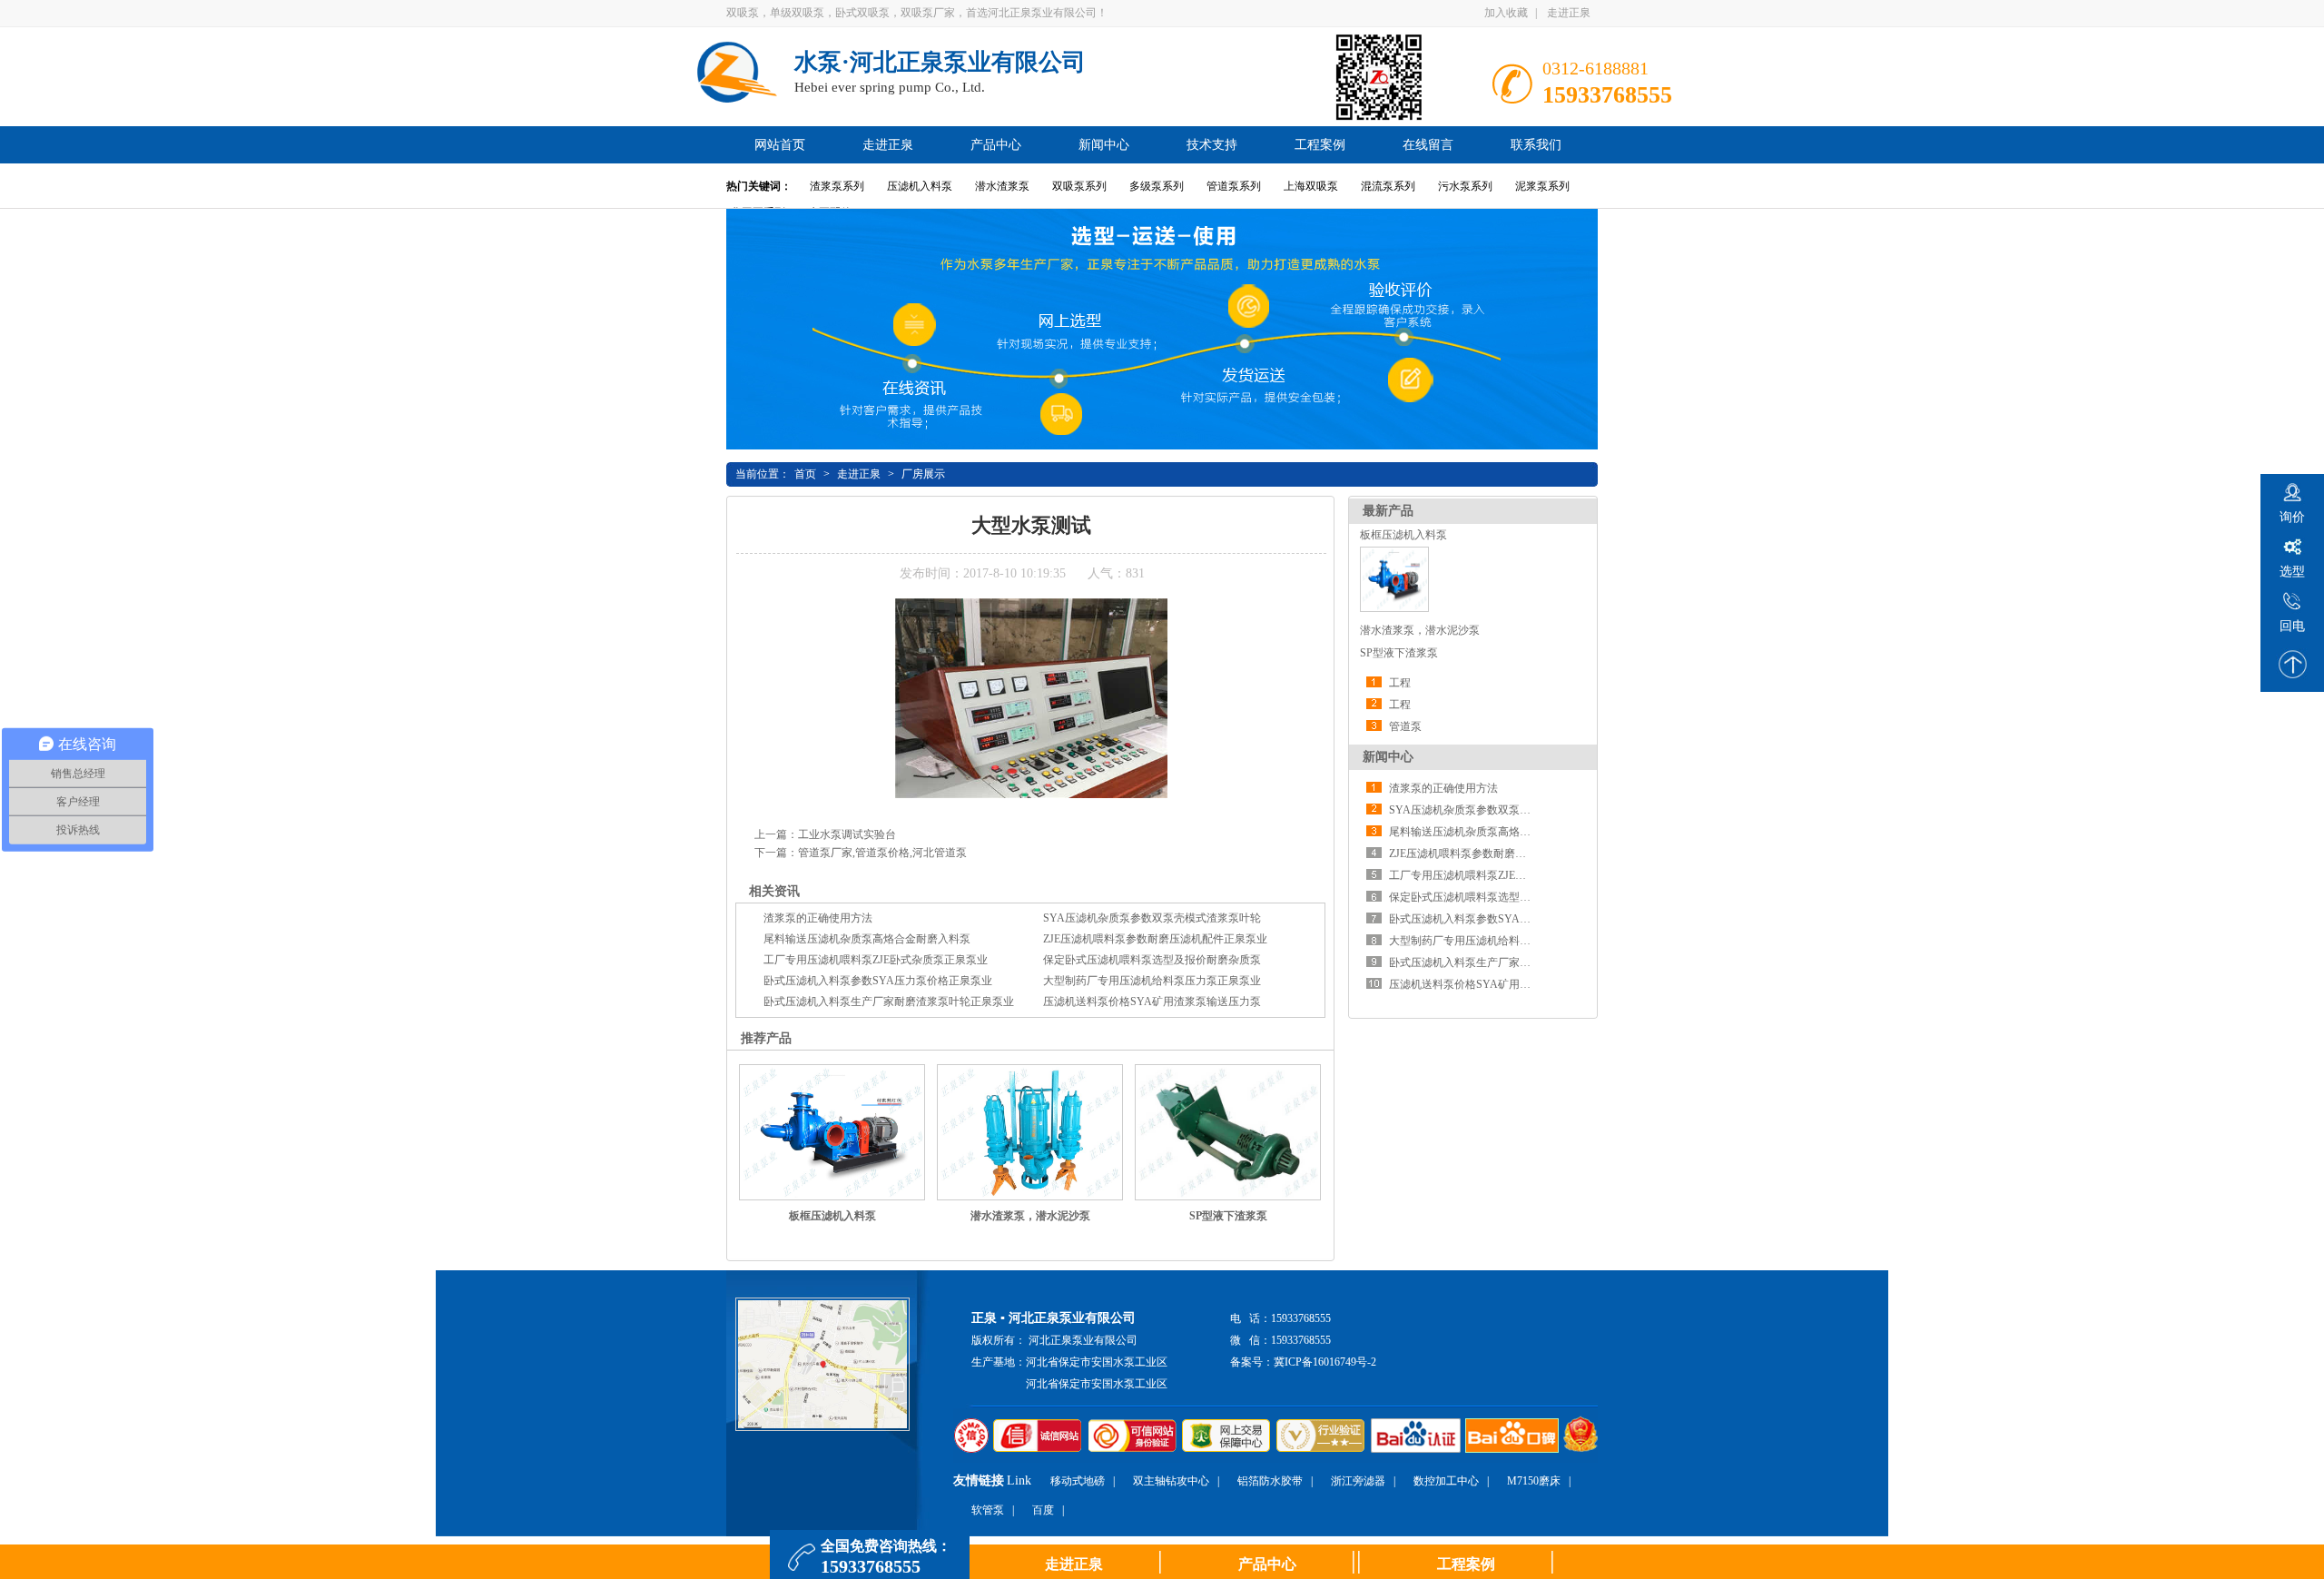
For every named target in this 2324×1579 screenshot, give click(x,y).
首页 (805, 474)
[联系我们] (822, 1427)
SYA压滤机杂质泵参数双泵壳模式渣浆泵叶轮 (1498, 810)
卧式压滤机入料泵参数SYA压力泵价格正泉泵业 (1503, 919)
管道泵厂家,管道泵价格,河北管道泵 (882, 853)
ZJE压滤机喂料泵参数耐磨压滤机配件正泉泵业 (1501, 854)
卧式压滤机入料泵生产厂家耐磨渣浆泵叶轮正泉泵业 (1514, 962)
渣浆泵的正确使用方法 (1443, 788)
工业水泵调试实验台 (847, 834)
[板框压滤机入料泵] (1394, 608)
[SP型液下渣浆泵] (1228, 1132)
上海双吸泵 (1311, 186)
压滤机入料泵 (920, 186)
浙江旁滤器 (1358, 1481)
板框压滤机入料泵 (1403, 535)
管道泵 (1405, 726)
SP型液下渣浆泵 (1399, 653)
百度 (1043, 1510)
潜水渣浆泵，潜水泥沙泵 (1420, 630)
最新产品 (1388, 511)
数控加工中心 (1446, 1481)
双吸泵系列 (1079, 186)
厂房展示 (923, 474)
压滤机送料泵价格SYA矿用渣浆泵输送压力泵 (1498, 984)
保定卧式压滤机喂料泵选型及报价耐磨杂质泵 (1498, 897)
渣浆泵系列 (837, 186)
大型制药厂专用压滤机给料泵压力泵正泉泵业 (1498, 941)
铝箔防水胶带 (1270, 1481)
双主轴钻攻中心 (1171, 1481)
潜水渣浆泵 (1002, 186)
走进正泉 (1569, 13)
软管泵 (988, 1510)
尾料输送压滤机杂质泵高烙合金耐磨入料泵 (1492, 832)
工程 (1400, 683)
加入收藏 (1506, 13)
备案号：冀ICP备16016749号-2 (1303, 1362)
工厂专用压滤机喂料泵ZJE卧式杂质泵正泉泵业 (1501, 875)
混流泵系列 (1388, 186)
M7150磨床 (1534, 1481)
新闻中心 (1388, 757)
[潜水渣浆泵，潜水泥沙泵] (1030, 1133)
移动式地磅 (1078, 1481)
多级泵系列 (1157, 186)
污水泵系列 (1465, 186)
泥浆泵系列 (1542, 186)
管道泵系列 (1234, 186)
